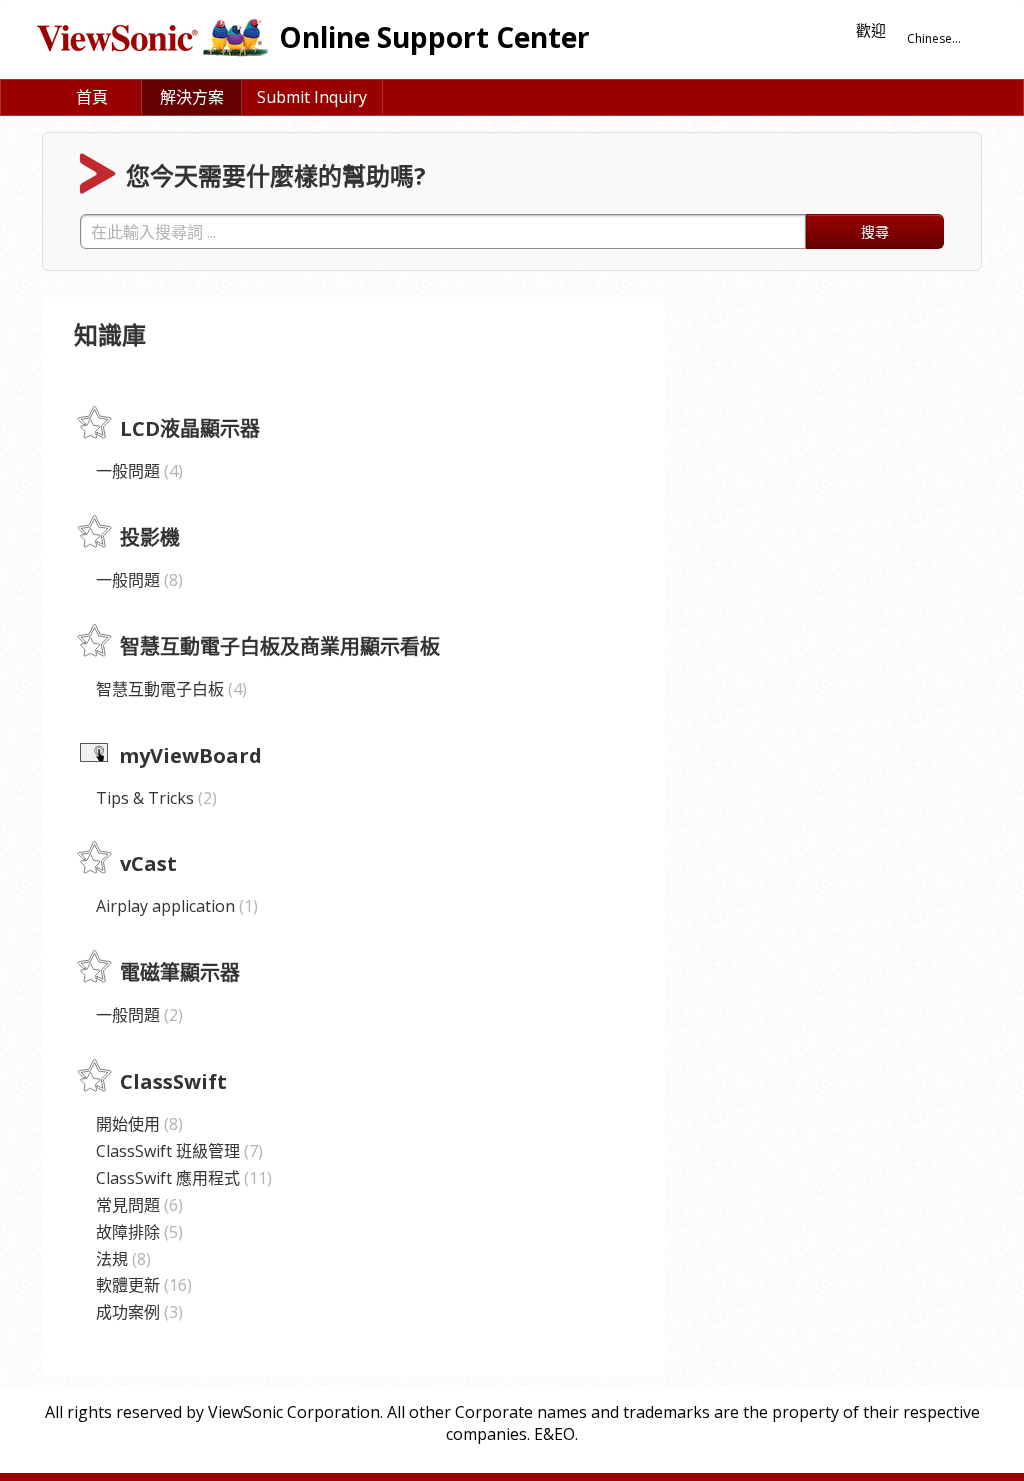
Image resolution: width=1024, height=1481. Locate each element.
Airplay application (174, 906)
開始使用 (137, 1124)
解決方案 (192, 97)
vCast (148, 864)
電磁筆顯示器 (180, 973)
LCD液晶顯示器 (190, 428)
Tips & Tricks (154, 798)
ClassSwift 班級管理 (177, 1151)
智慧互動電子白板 (169, 689)
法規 (121, 1259)
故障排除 (137, 1232)
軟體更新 (141, 1285)
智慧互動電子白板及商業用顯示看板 (280, 646)
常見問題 (137, 1205)
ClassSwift (173, 1081)
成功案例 (137, 1312)
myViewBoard (190, 755)
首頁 (92, 97)
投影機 (150, 537)
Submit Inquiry (312, 97)
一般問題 (137, 471)
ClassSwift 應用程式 (181, 1178)
